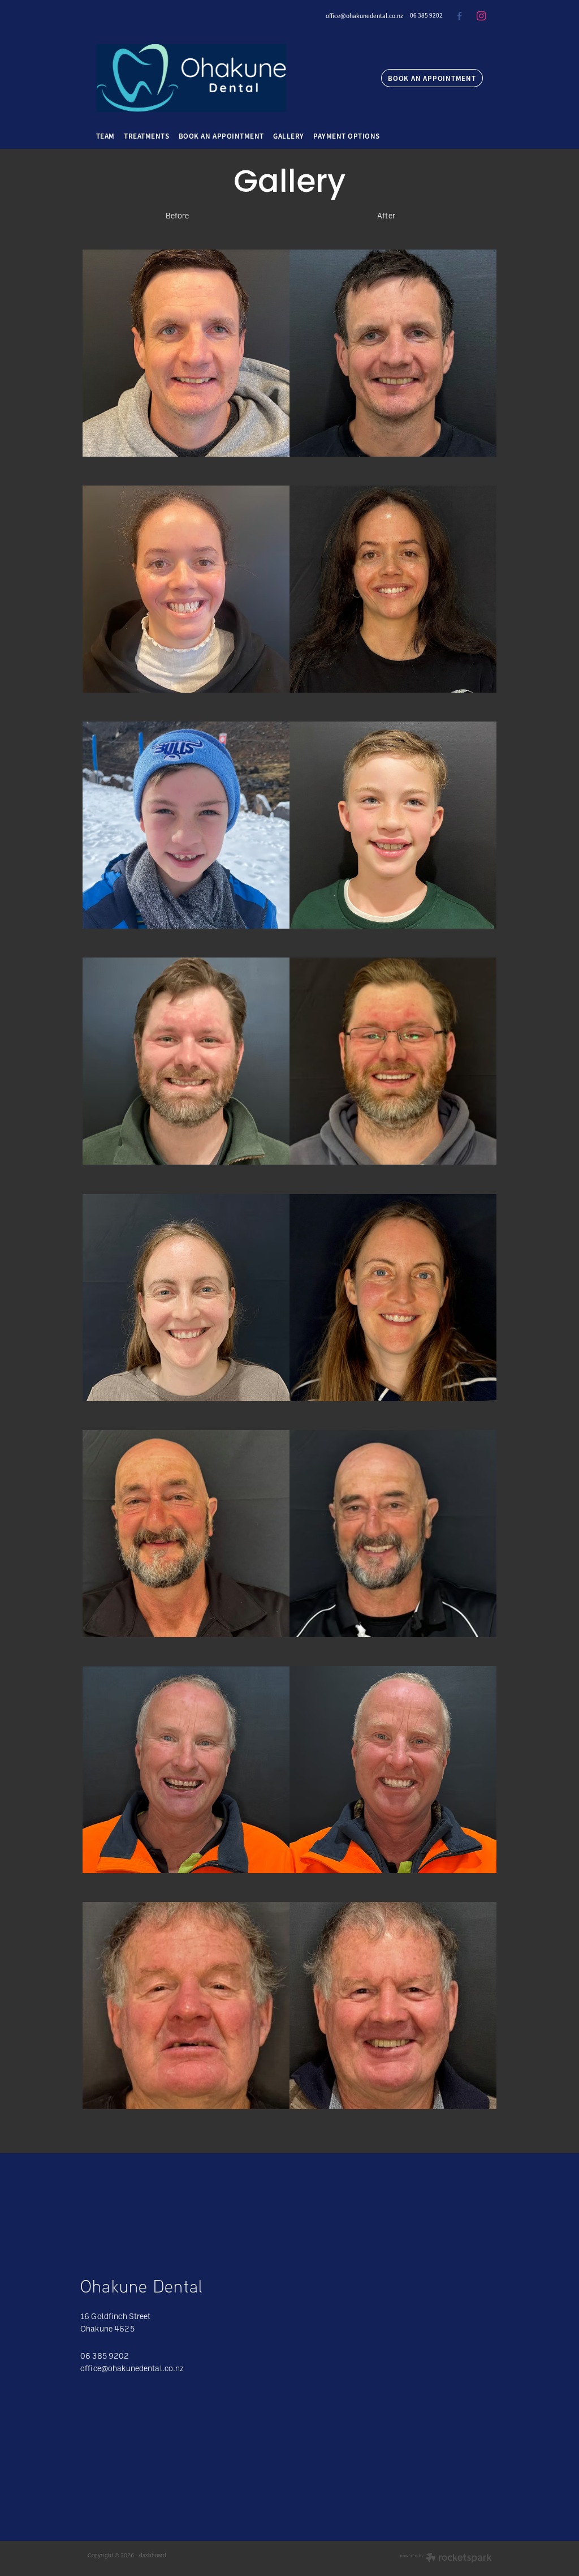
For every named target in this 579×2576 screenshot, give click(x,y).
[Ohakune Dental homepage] (227, 78)
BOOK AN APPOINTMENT (432, 78)
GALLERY (289, 136)
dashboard (153, 2555)
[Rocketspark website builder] (446, 2558)
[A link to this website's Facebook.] (459, 16)
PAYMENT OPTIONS (347, 136)
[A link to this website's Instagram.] (481, 16)
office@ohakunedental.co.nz (364, 15)
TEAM (105, 136)
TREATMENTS (146, 136)
